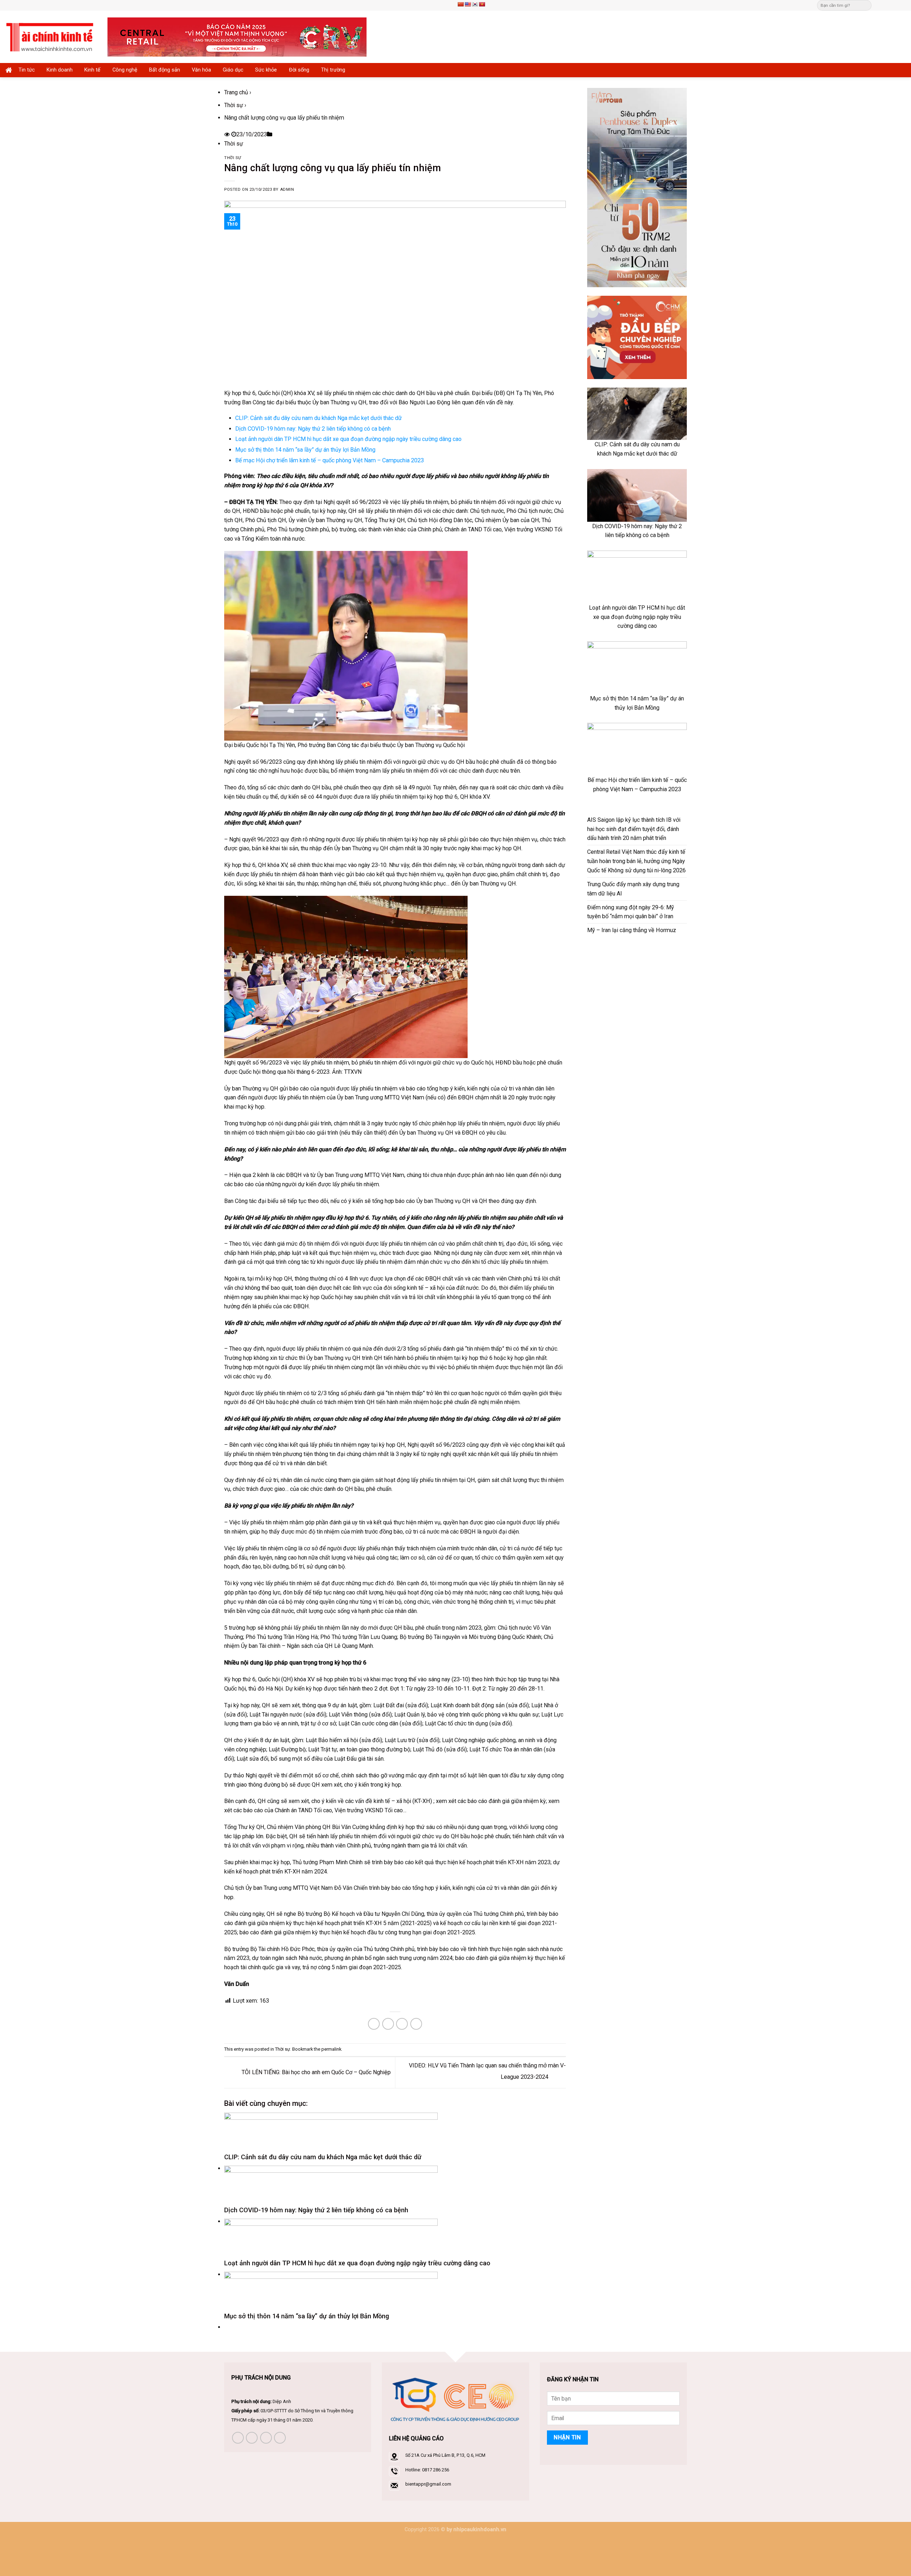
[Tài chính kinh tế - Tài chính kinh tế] (51, 37)
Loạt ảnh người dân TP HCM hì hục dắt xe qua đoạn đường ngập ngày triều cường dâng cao (348, 439)
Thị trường (333, 70)
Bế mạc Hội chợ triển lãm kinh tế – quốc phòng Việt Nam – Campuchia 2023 (330, 460)
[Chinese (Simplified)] (460, 4)
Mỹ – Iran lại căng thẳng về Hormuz (632, 930)
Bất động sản (165, 70)
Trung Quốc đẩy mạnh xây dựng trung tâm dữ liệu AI (633, 889)
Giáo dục (233, 70)
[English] (468, 4)
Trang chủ (236, 92)
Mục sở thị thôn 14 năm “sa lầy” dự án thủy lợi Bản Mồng (305, 450)
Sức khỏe (266, 70)
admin (287, 190)
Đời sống (299, 70)
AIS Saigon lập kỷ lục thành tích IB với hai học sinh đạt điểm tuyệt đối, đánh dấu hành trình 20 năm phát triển (634, 829)
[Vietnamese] (482, 4)
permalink (331, 2049)
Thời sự (234, 105)
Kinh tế (92, 70)
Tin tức (27, 70)
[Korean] (475, 4)
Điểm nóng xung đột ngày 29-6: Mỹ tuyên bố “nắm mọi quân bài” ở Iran (631, 912)
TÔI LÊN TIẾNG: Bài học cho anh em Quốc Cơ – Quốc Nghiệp (315, 2072)
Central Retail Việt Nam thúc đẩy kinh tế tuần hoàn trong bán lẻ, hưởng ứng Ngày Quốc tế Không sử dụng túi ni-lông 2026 (636, 861)
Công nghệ (125, 70)
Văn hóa (201, 70)
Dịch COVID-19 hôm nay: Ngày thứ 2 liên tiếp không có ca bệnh (313, 429)
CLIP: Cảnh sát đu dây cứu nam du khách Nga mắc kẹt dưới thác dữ (318, 418)
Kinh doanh (60, 70)
